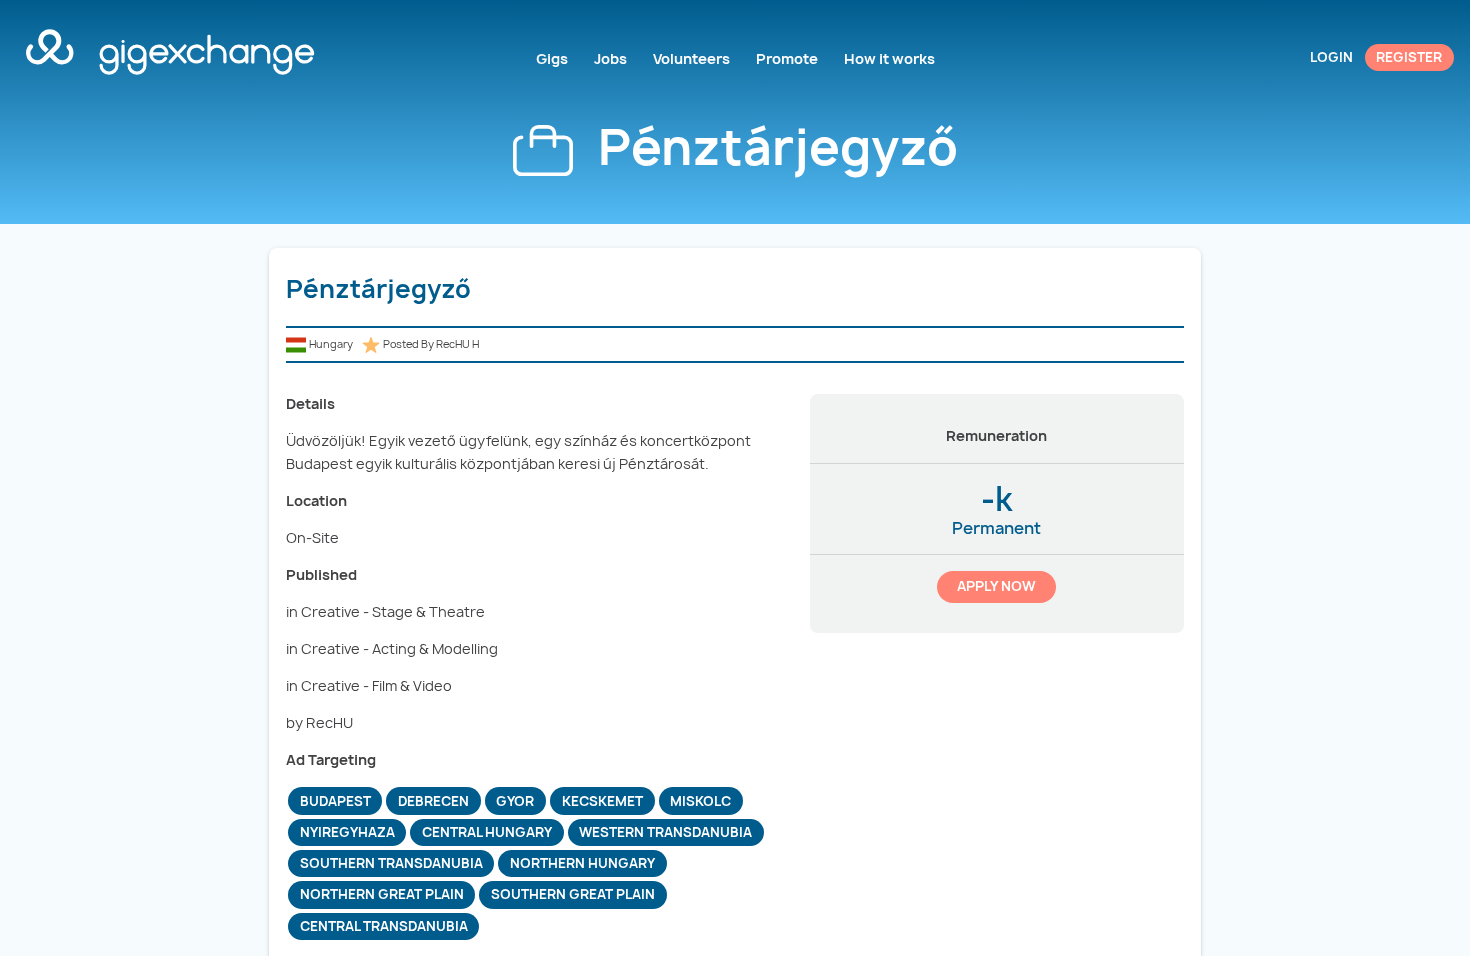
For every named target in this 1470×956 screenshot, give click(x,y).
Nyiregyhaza (347, 832)
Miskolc (700, 801)
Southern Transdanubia (391, 863)
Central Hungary (487, 832)
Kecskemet (602, 801)
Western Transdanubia (665, 832)
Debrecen (433, 801)
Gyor (515, 801)
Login (1331, 57)
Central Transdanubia (384, 926)
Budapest (335, 801)
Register (1409, 57)
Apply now (996, 586)
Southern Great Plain (573, 894)
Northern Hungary (582, 863)
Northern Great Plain (382, 894)
